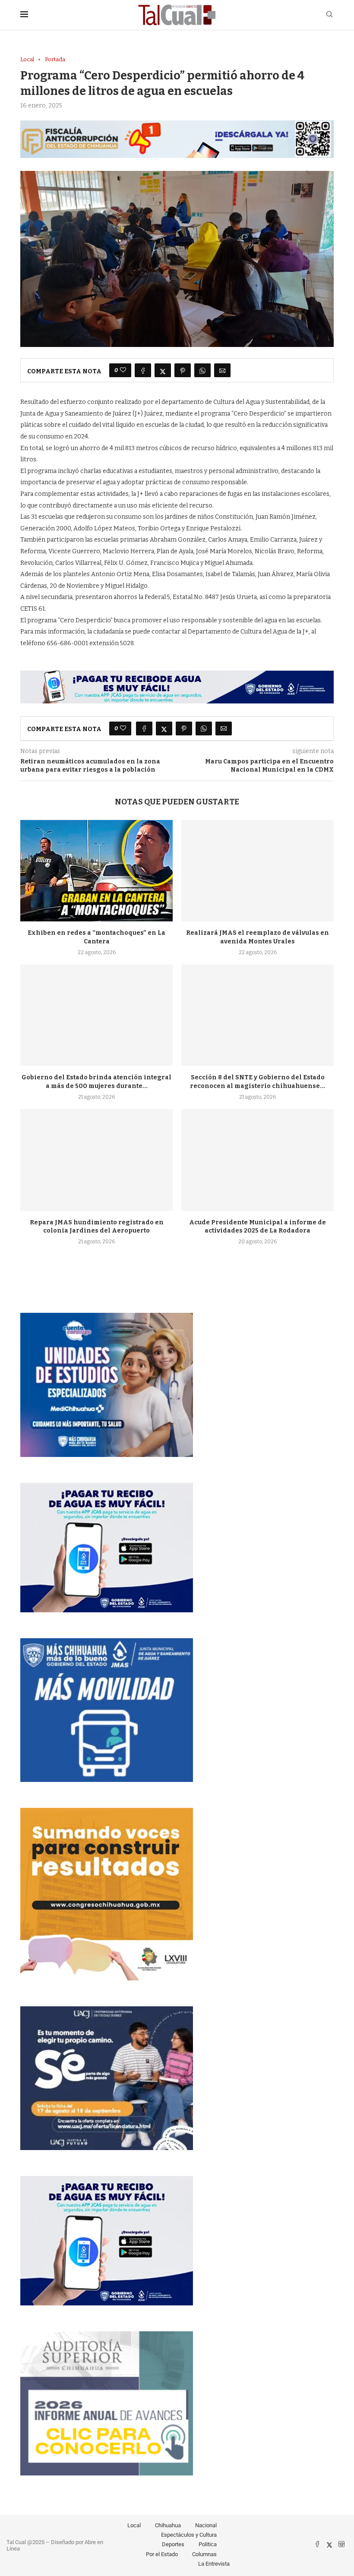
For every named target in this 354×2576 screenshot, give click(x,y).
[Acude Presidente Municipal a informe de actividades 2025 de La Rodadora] (258, 1160)
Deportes (173, 2544)
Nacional (206, 2525)
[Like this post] (123, 370)
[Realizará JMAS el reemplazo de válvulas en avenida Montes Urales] (258, 871)
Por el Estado (162, 2554)
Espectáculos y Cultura (189, 2535)
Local (134, 2525)
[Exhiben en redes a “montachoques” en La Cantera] (96, 871)
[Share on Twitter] (163, 370)
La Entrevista (214, 2564)
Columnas (204, 2554)
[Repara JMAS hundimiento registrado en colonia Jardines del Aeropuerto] (96, 1160)
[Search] (329, 15)
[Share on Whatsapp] (202, 370)
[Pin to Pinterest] (183, 370)
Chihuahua (168, 2525)
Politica (208, 2544)
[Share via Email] (222, 370)
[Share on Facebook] (143, 370)
